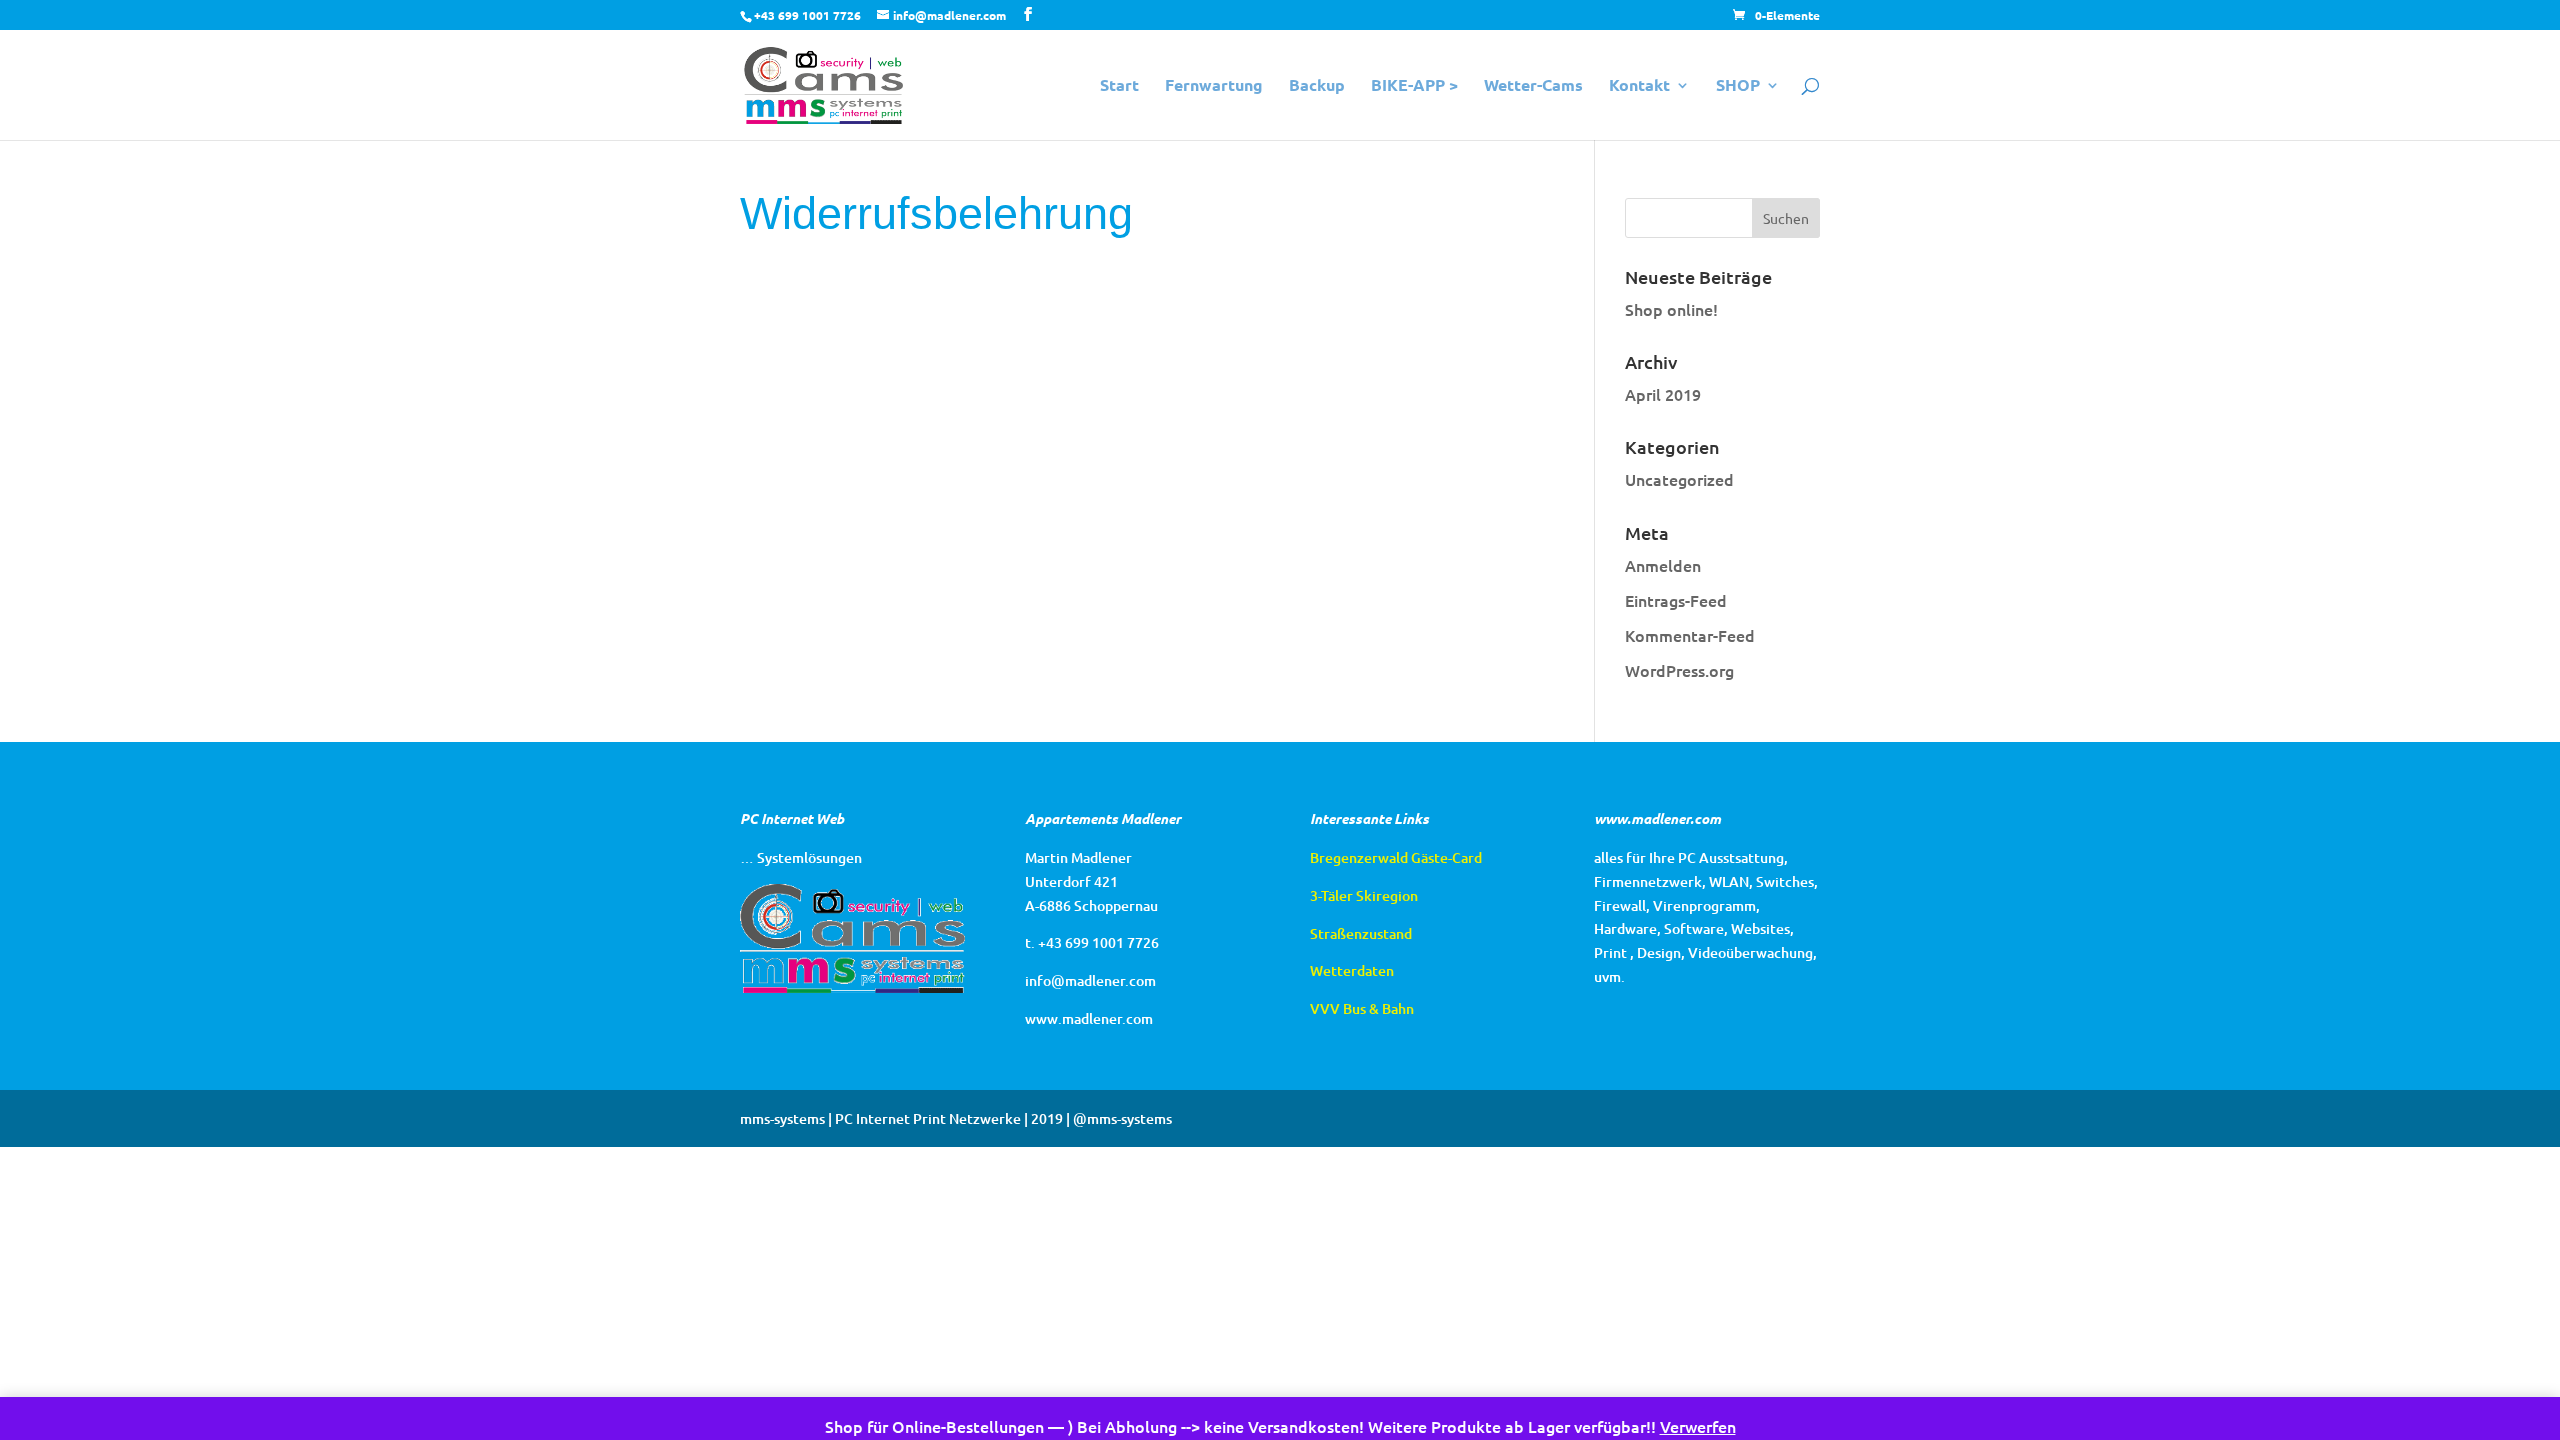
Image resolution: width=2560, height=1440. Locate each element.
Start (1119, 86)
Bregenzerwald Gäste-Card (1396, 857)
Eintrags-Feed (1676, 600)
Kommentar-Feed (1690, 635)
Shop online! (1671, 309)
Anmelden (1663, 565)
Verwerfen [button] (1698, 1426)
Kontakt (1639, 86)
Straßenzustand (1361, 933)
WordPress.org (1679, 670)
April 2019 (1663, 394)
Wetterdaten (1352, 970)
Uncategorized (1679, 479)
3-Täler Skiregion (1364, 895)
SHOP (1738, 86)
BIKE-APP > (1414, 86)
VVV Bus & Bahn (1362, 1008)
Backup (1317, 86)
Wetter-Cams (1533, 86)
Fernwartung (1214, 86)
